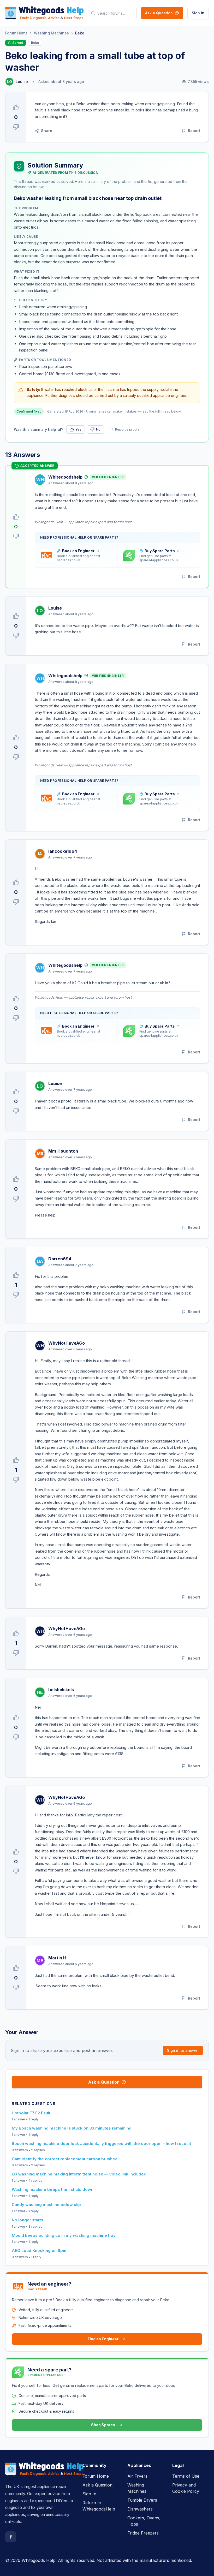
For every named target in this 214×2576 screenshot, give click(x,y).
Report (194, 131)
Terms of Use (186, 2476)
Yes (78, 429)
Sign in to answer (183, 2050)
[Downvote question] (16, 127)
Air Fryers (137, 2476)
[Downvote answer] (16, 536)
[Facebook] (11, 2537)
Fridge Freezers (143, 2533)
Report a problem (129, 429)
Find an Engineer (103, 2339)
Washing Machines (51, 33)
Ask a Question (159, 13)
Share (47, 131)
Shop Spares (103, 2425)
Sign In (89, 2494)
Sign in (198, 13)
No (98, 429)
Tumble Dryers (142, 2500)
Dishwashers (140, 2509)
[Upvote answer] (16, 517)
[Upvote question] (16, 107)
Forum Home (16, 33)
